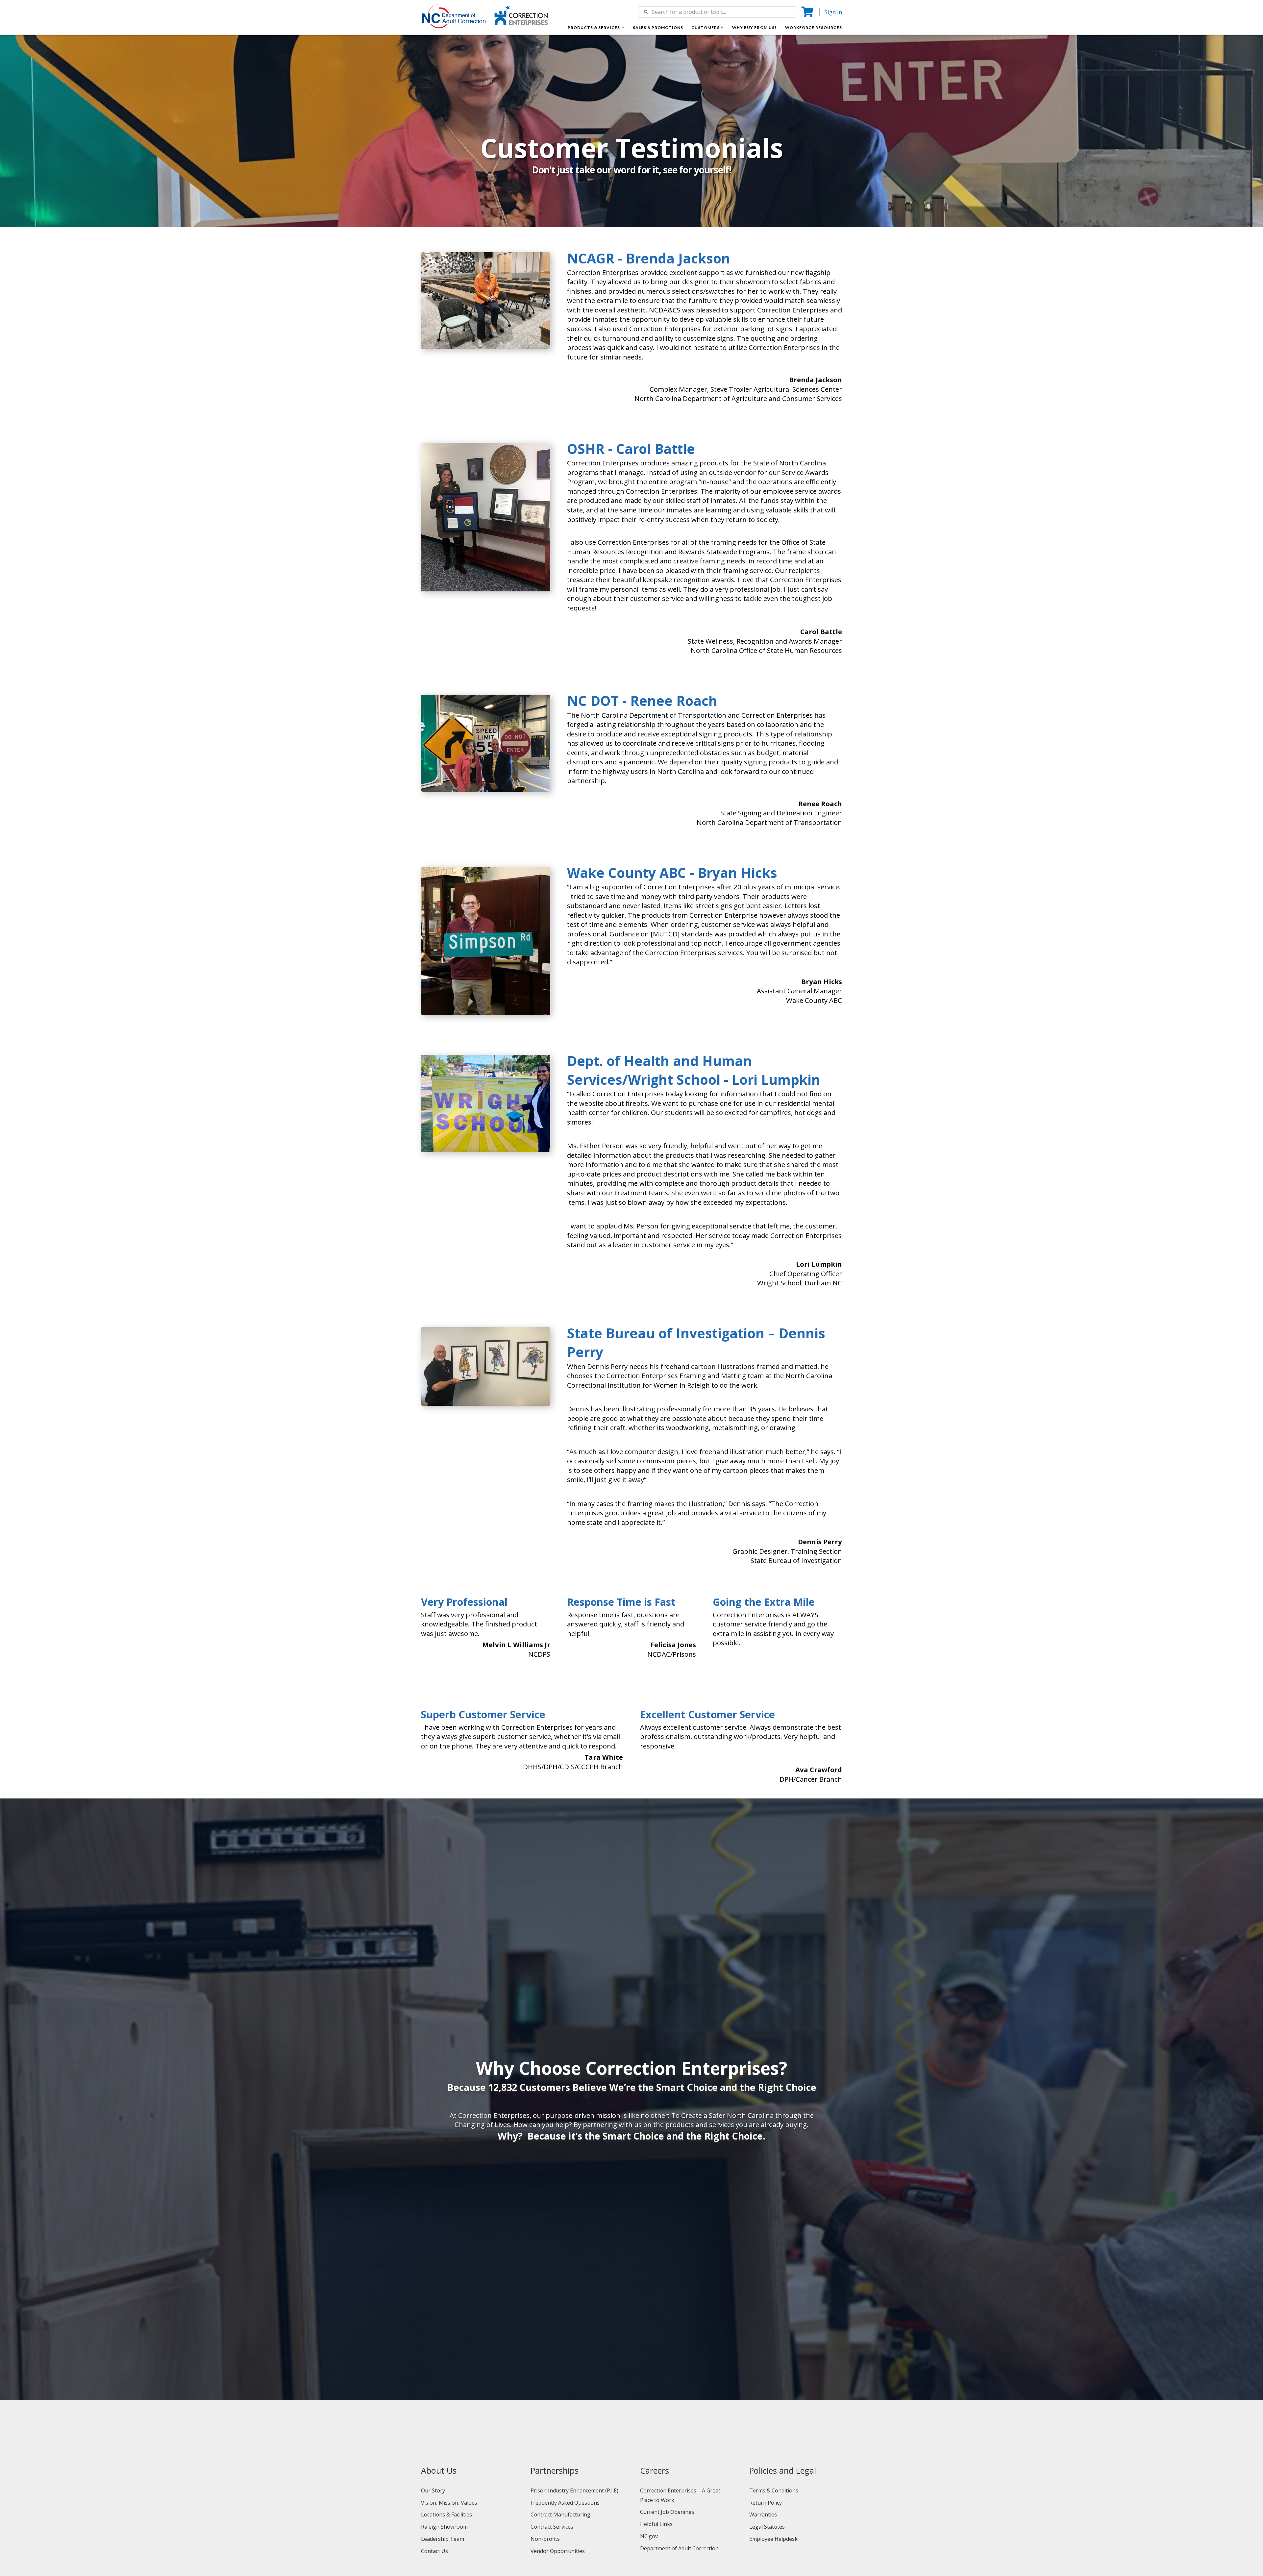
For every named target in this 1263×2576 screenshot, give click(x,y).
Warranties (763, 2514)
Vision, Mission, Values (449, 2503)
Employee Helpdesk (773, 2539)
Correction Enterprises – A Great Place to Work (680, 2495)
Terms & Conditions (774, 2490)
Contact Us (434, 2551)
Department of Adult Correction (679, 2548)
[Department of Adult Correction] (458, 19)
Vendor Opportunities (558, 2551)
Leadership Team (443, 2539)
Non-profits (545, 2539)
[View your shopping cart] (808, 12)
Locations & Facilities (446, 2514)
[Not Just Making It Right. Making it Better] (521, 15)
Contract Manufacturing (560, 2514)
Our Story (433, 2490)
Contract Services (552, 2527)
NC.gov (649, 2536)
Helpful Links (656, 2524)
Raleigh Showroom (444, 2527)
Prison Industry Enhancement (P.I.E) (574, 2490)
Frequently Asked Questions (565, 2503)
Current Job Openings (667, 2512)
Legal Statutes (767, 2527)
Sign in (833, 12)
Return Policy (766, 2503)
